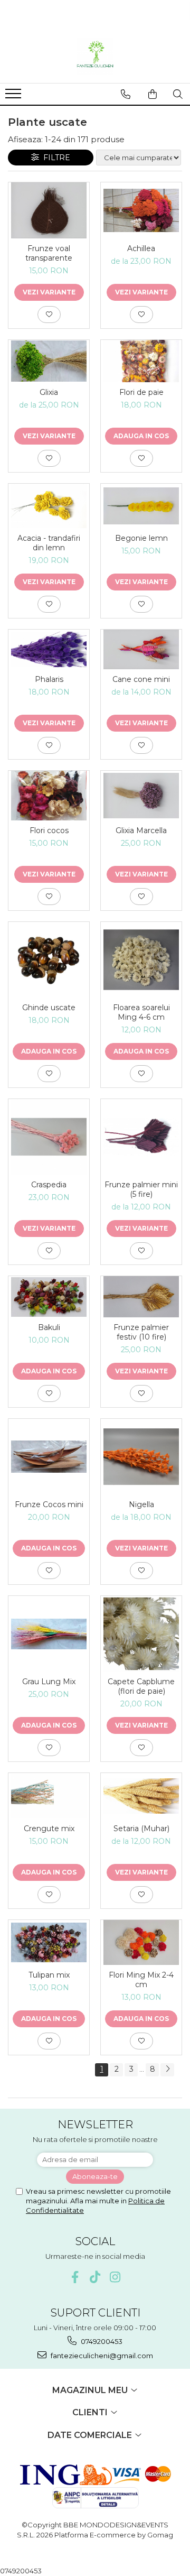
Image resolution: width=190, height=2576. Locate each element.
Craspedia (49, 1185)
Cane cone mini (141, 679)
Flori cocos (49, 830)
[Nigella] (141, 1457)
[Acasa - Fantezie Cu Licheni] (95, 57)
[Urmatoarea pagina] (167, 2070)
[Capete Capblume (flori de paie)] (141, 1634)
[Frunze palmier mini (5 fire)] (141, 1137)
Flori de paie (141, 392)
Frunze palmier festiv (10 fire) (141, 1332)
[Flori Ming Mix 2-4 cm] (141, 1942)
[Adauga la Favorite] (49, 315)
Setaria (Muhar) (141, 1829)
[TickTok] (95, 2277)
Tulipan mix (49, 1975)
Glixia (49, 392)
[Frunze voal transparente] (49, 210)
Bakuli (49, 1327)
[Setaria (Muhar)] (141, 1796)
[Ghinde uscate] (49, 960)
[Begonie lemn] (141, 506)
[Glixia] (49, 361)
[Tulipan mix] (49, 1942)
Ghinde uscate (49, 1008)
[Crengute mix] (49, 1796)
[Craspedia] (49, 1137)
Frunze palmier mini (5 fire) (141, 1189)
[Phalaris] (49, 649)
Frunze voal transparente (49, 253)
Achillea (141, 248)
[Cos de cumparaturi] (153, 94)
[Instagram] (115, 2277)
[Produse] (15, 97)
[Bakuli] (49, 1297)
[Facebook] (75, 2277)
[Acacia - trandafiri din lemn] (49, 506)
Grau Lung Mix (49, 1682)
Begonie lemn (141, 538)
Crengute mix (49, 1829)
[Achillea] (141, 210)
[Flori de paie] (141, 361)
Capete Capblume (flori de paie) (141, 1686)
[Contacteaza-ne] (126, 94)
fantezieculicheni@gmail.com (101, 2356)
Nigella (141, 1504)
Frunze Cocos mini (49, 1504)
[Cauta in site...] (178, 94)
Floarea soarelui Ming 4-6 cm (141, 1012)
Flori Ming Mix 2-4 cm (141, 1980)
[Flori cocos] (49, 795)
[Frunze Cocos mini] (49, 1457)
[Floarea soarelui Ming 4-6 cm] (141, 960)
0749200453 (101, 2341)
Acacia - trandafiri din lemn (49, 543)
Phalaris (49, 679)
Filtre (55, 158)
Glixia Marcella (141, 830)
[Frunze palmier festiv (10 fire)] (141, 1297)
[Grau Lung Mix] (49, 1634)
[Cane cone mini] (141, 650)
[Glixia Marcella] (141, 796)
